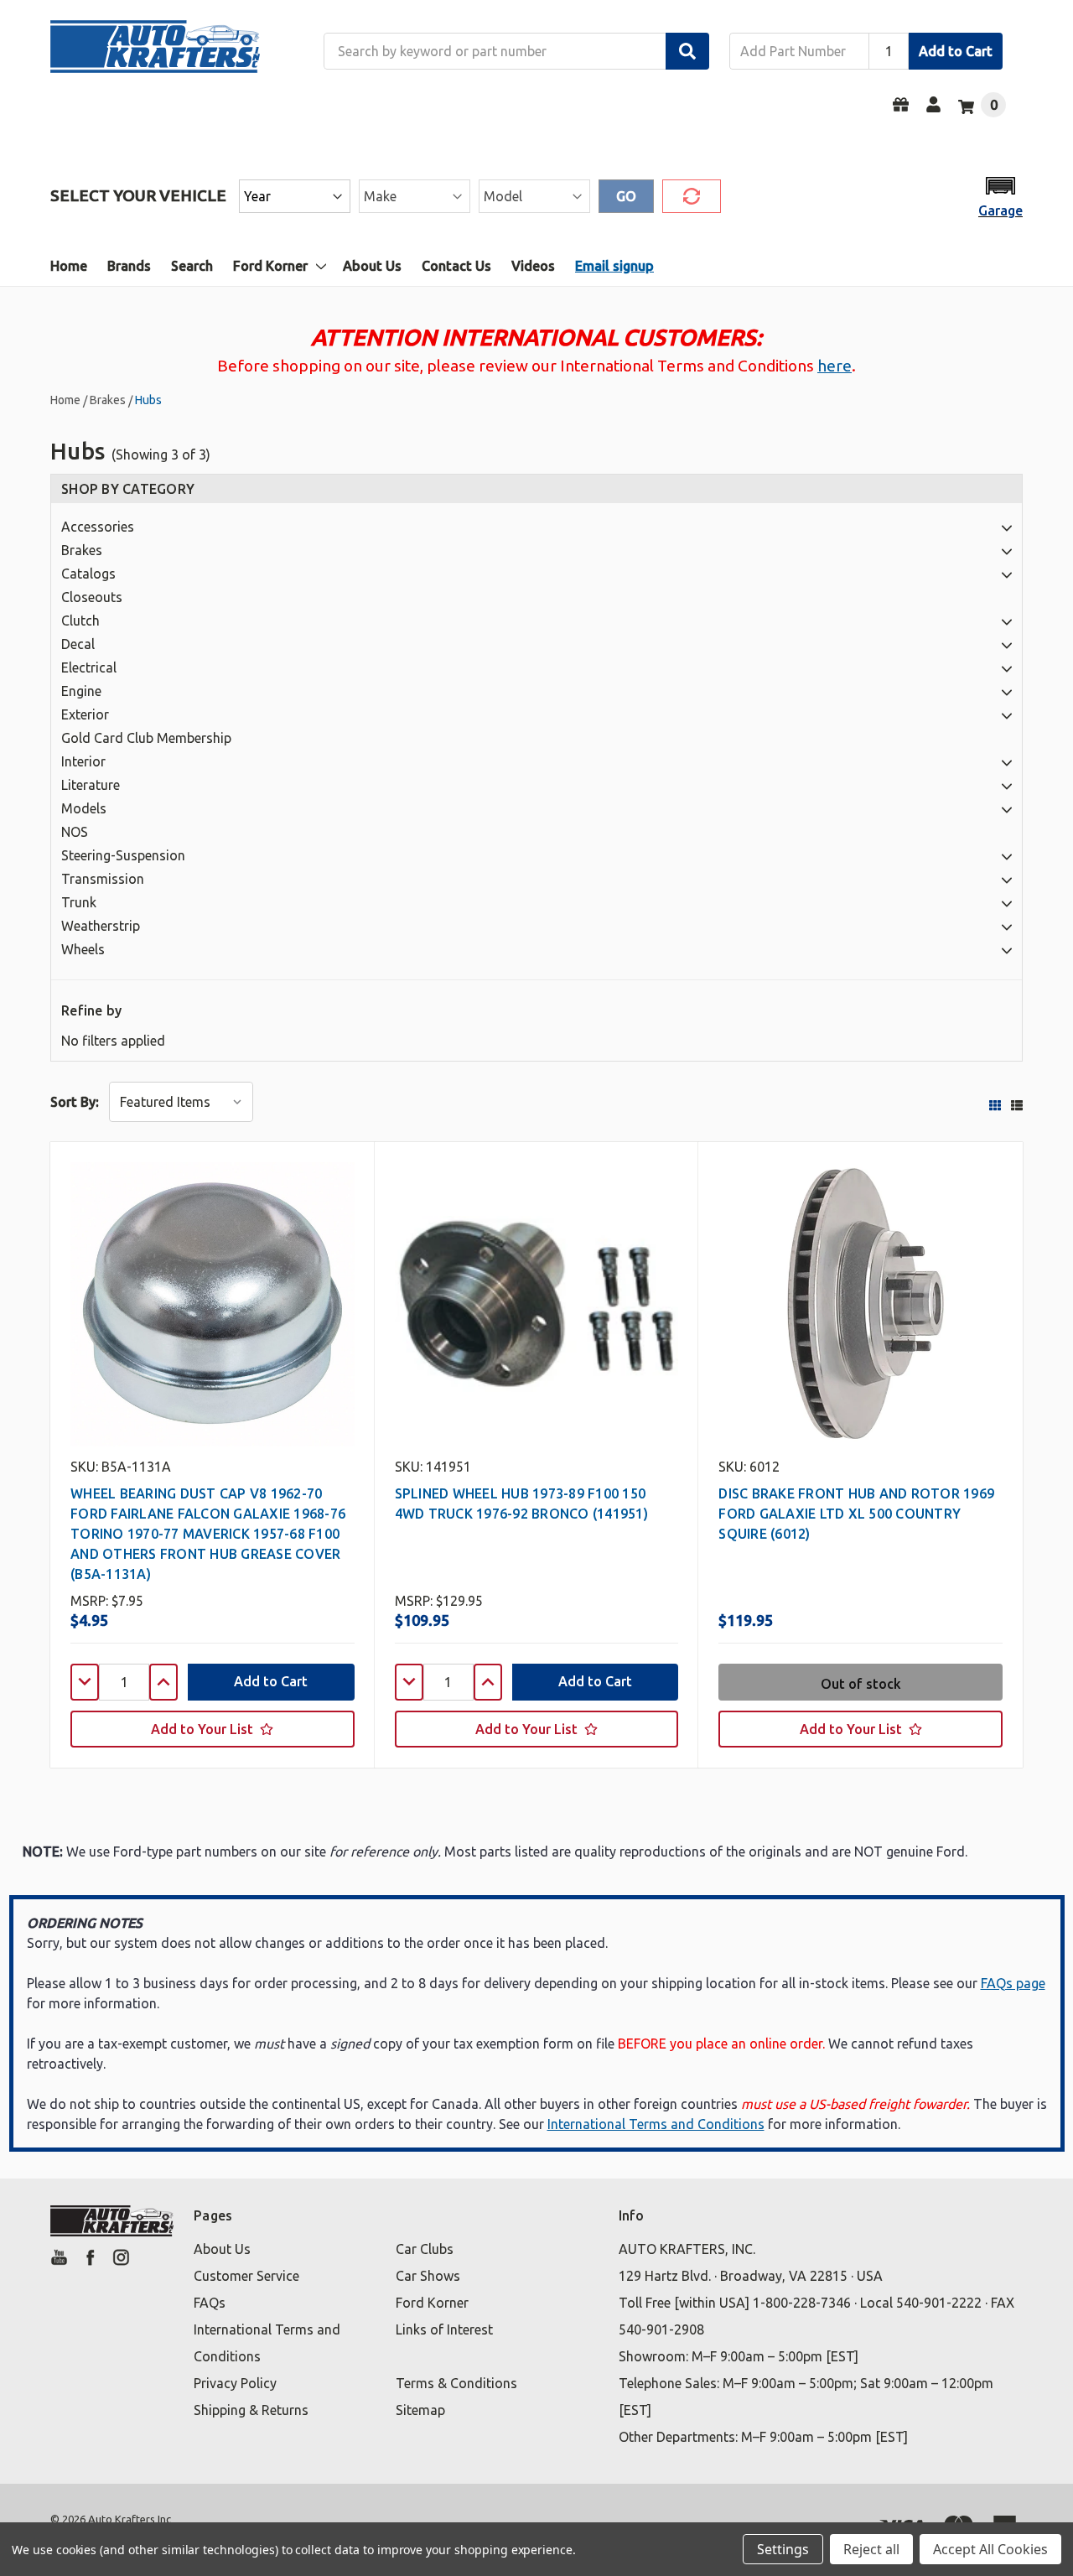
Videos (533, 266)
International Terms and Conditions (656, 2124)
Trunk (79, 902)
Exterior (85, 714)
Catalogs (88, 574)
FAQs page (1013, 1983)
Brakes (82, 550)
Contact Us (456, 266)
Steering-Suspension (123, 855)
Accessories (98, 527)
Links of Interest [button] (444, 2329)
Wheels (83, 949)
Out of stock (861, 1684)
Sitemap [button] (420, 2410)
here (835, 366)
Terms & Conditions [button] (456, 2383)
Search (192, 266)
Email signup (614, 266)
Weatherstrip (101, 926)
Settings (783, 2549)
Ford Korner (270, 266)
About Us (372, 266)
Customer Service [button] (246, 2276)
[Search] (687, 51)
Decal (78, 644)
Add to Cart (956, 51)
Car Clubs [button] (425, 2249)
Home (69, 266)
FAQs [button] (210, 2303)
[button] (1000, 196)
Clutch (80, 621)
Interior (83, 761)
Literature (91, 785)
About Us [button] (222, 2249)
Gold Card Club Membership (146, 738)
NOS (75, 832)
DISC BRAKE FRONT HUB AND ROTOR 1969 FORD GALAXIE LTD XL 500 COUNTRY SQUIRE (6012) (856, 1514)
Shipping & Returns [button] (251, 2410)
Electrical (89, 667)
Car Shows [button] (428, 2276)
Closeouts (92, 597)
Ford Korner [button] (432, 2303)
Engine (81, 691)
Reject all (871, 2549)
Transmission (103, 879)
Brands (129, 266)
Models (84, 808)
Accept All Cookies (990, 2549)
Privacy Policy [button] (235, 2383)
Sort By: (75, 1102)
